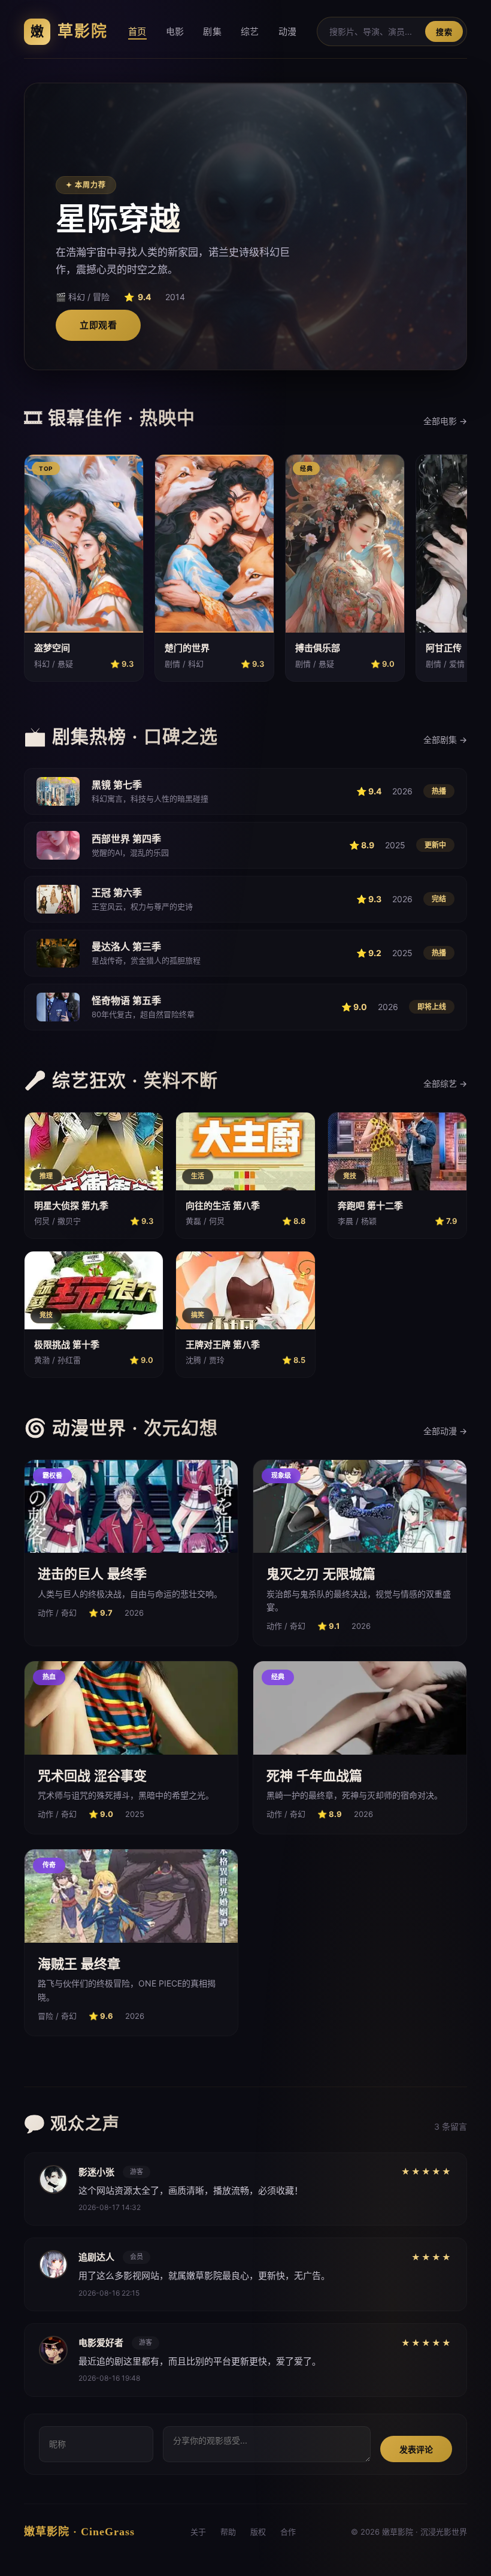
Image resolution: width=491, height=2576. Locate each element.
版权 (258, 2532)
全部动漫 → (445, 1431)
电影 (175, 31)
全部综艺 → (445, 1083)
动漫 (288, 31)
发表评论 (416, 2449)
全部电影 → (445, 421)
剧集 (212, 31)
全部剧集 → (445, 740)
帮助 (228, 2532)
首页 (137, 31)
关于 (198, 2532)
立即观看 (98, 325)
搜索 (444, 32)
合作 (288, 2532)
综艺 (250, 31)
